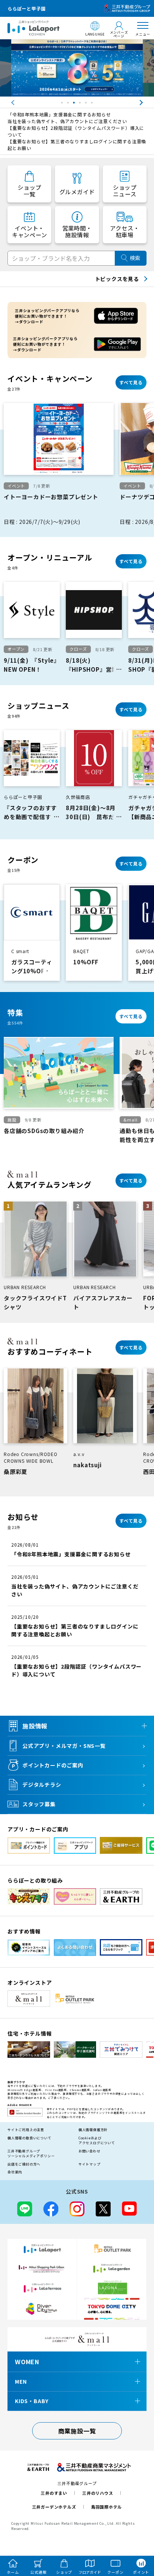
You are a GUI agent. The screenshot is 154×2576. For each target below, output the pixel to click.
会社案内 (15, 2172)
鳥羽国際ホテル (107, 2507)
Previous (6, 103)
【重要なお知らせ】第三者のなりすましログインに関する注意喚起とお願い (77, 145)
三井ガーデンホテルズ (54, 2507)
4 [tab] (81, 104)
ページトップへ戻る (138, 2536)
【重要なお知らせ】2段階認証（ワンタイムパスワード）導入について (76, 131)
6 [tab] (93, 104)
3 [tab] (75, 104)
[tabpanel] (77, 68)
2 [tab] (69, 104)
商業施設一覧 (77, 2431)
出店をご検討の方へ (24, 2164)
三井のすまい (54, 2493)
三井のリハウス (98, 2493)
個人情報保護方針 (93, 2130)
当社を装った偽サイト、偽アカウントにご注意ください (67, 121)
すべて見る (131, 382)
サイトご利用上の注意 (26, 2130)
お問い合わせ (90, 2151)
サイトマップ (90, 2164)
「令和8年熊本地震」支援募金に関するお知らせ (59, 114)
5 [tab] (87, 104)
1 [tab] (63, 104)
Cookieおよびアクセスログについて (97, 2141)
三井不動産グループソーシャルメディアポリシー (31, 2154)
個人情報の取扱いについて (30, 2138)
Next (148, 103)
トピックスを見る (117, 279)
